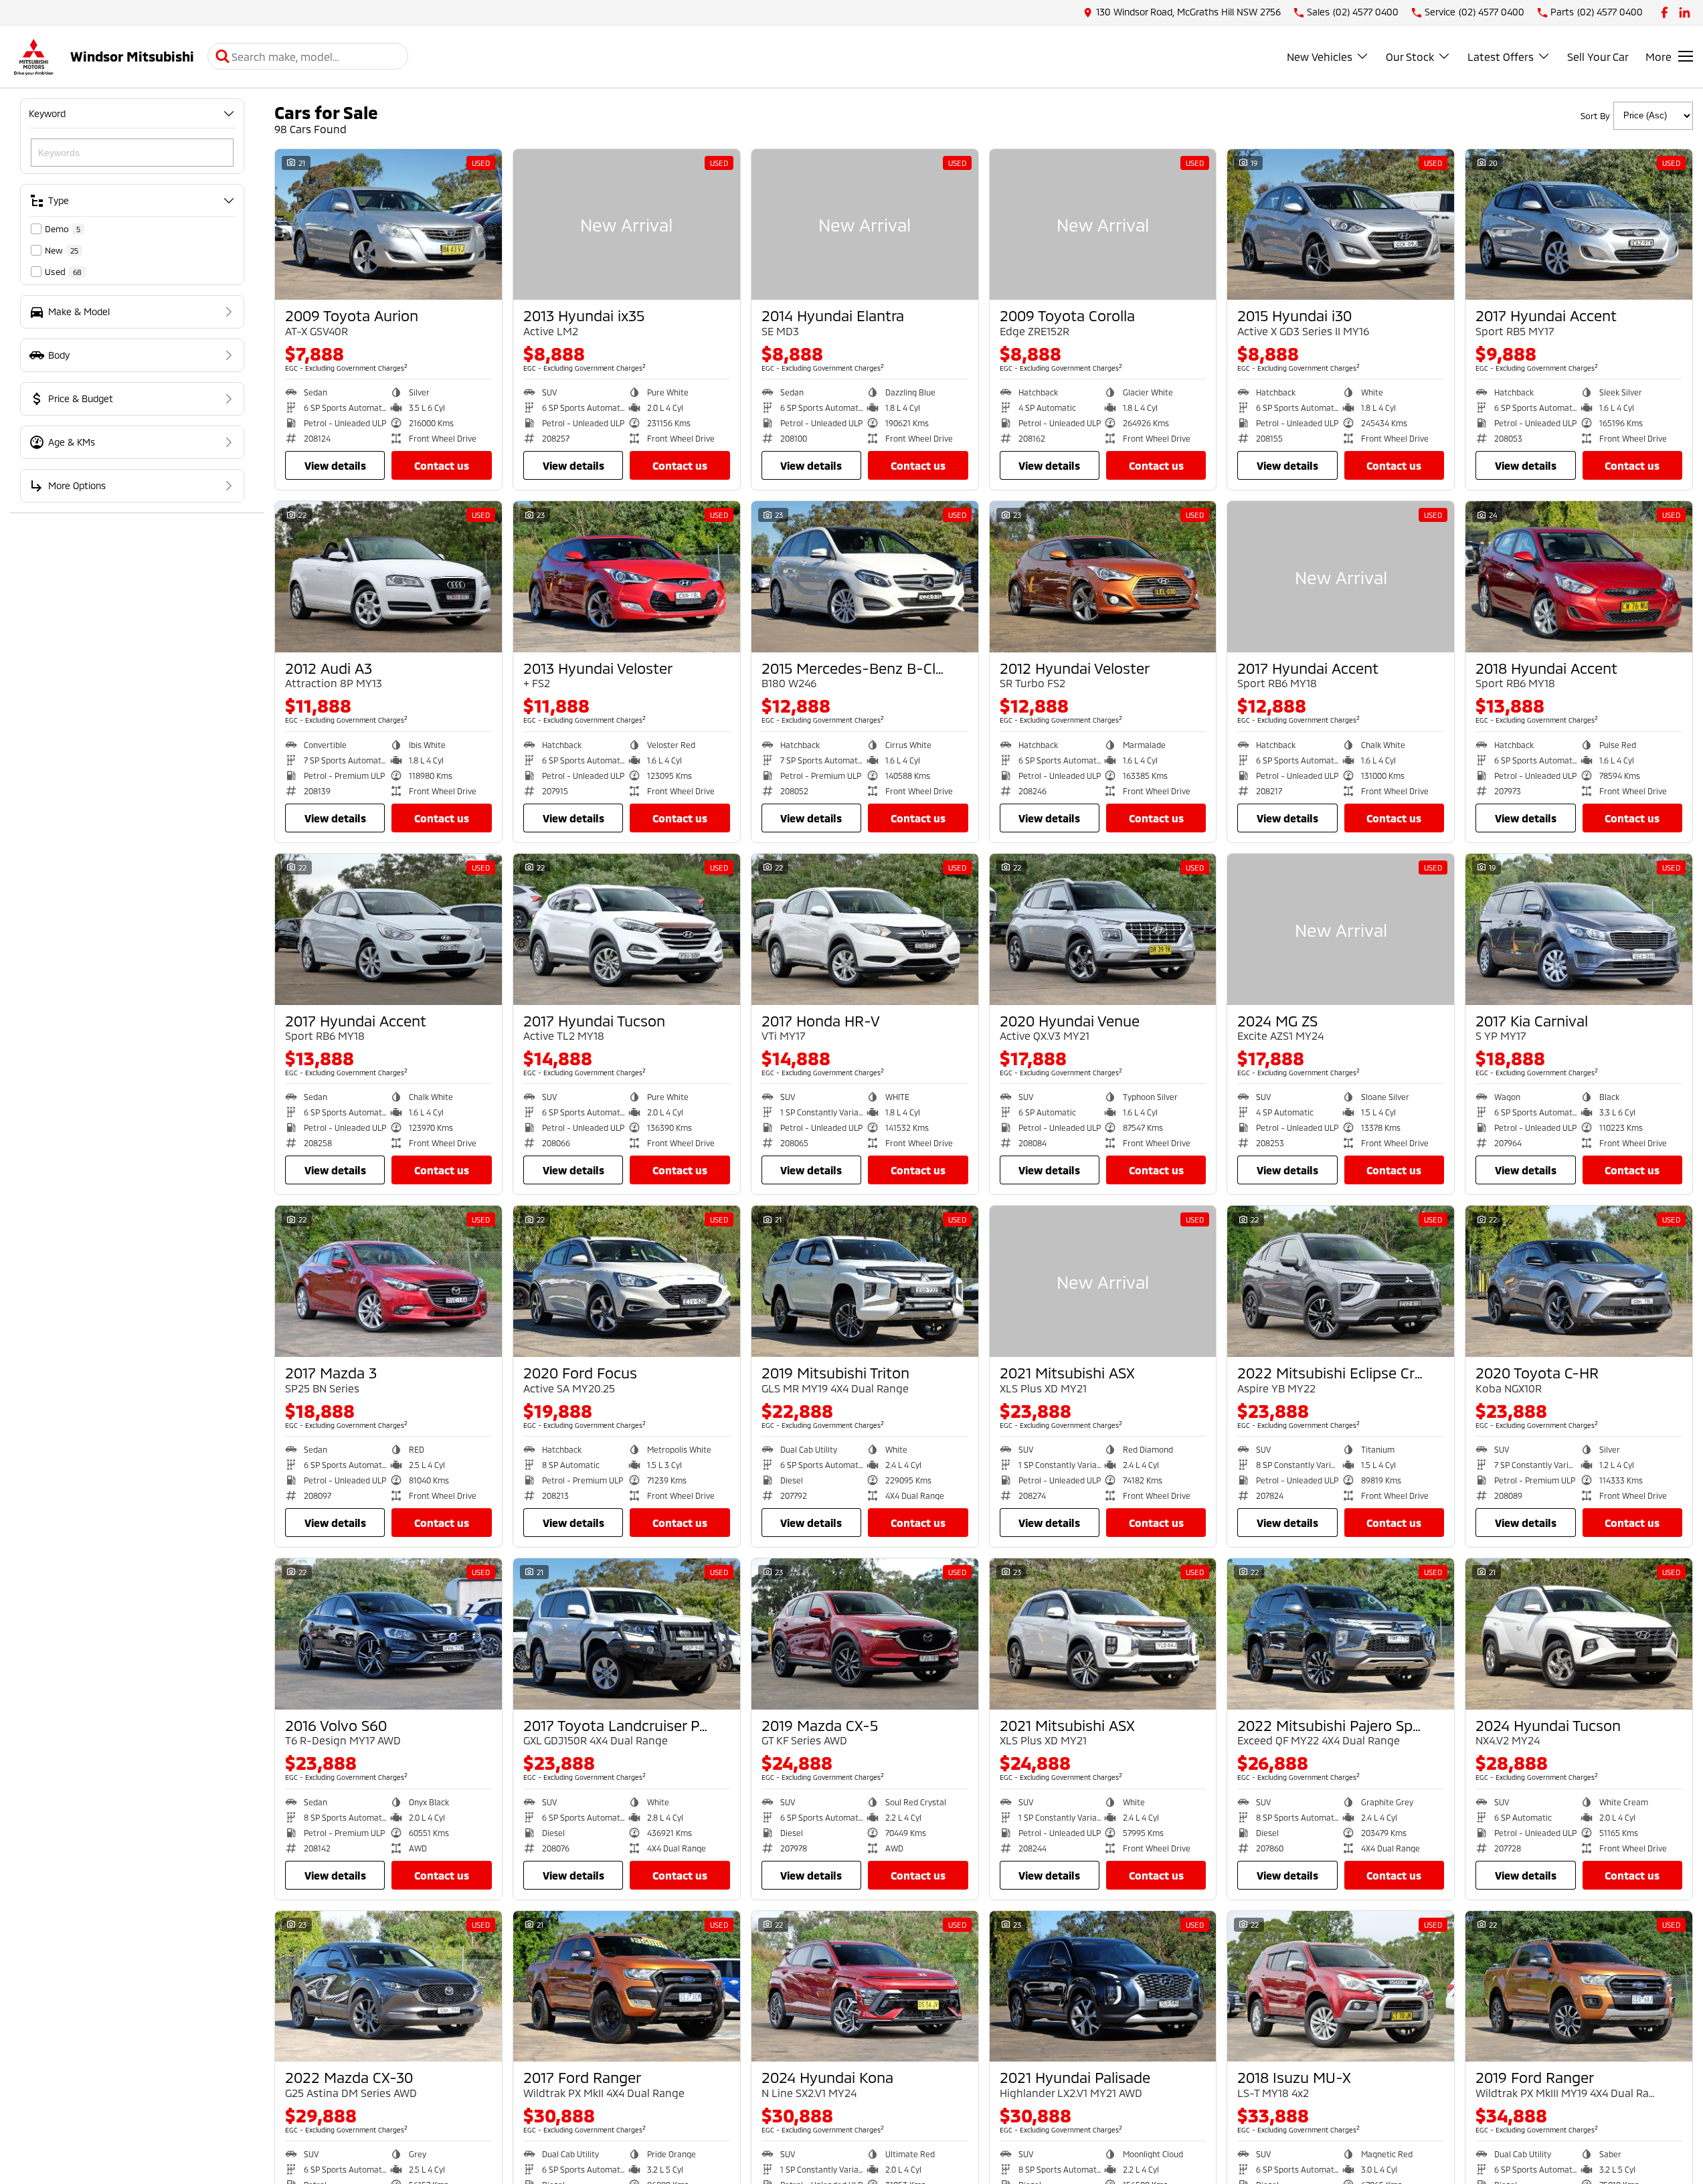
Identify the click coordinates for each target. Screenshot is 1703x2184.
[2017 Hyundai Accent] (1579, 225)
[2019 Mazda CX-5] (865, 1634)
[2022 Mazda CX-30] (388, 1987)
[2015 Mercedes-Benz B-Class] (865, 577)
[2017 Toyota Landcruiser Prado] (627, 1634)
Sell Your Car (1598, 57)
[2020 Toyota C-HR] (1579, 1281)
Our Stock (1410, 57)
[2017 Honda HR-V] (865, 929)
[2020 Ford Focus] (627, 1281)
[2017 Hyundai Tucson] (627, 929)
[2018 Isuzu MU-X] (1341, 1987)
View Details (335, 465)
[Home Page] (33, 57)
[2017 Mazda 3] (388, 1281)
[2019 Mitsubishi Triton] (865, 1281)
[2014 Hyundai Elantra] (865, 225)
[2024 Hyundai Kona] (865, 1987)
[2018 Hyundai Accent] (1579, 577)
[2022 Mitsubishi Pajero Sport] (1341, 1634)
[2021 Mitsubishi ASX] (1103, 1281)
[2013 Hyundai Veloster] (627, 577)
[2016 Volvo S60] (388, 1634)
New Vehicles (1320, 57)
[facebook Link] (1665, 12)
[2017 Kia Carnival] (1579, 929)
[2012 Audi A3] (388, 577)
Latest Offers (1501, 57)
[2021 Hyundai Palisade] (1103, 1987)
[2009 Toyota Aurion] (388, 225)
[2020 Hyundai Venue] (1103, 929)
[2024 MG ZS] (1341, 929)
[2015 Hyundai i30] (1341, 225)
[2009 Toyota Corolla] (1103, 225)
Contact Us (442, 465)
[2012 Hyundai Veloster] (1103, 577)
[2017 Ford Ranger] (627, 1987)
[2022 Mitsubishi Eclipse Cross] (1341, 1281)
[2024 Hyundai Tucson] (1579, 1634)
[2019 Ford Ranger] (1579, 1987)
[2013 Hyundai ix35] (627, 225)
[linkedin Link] (1685, 12)
